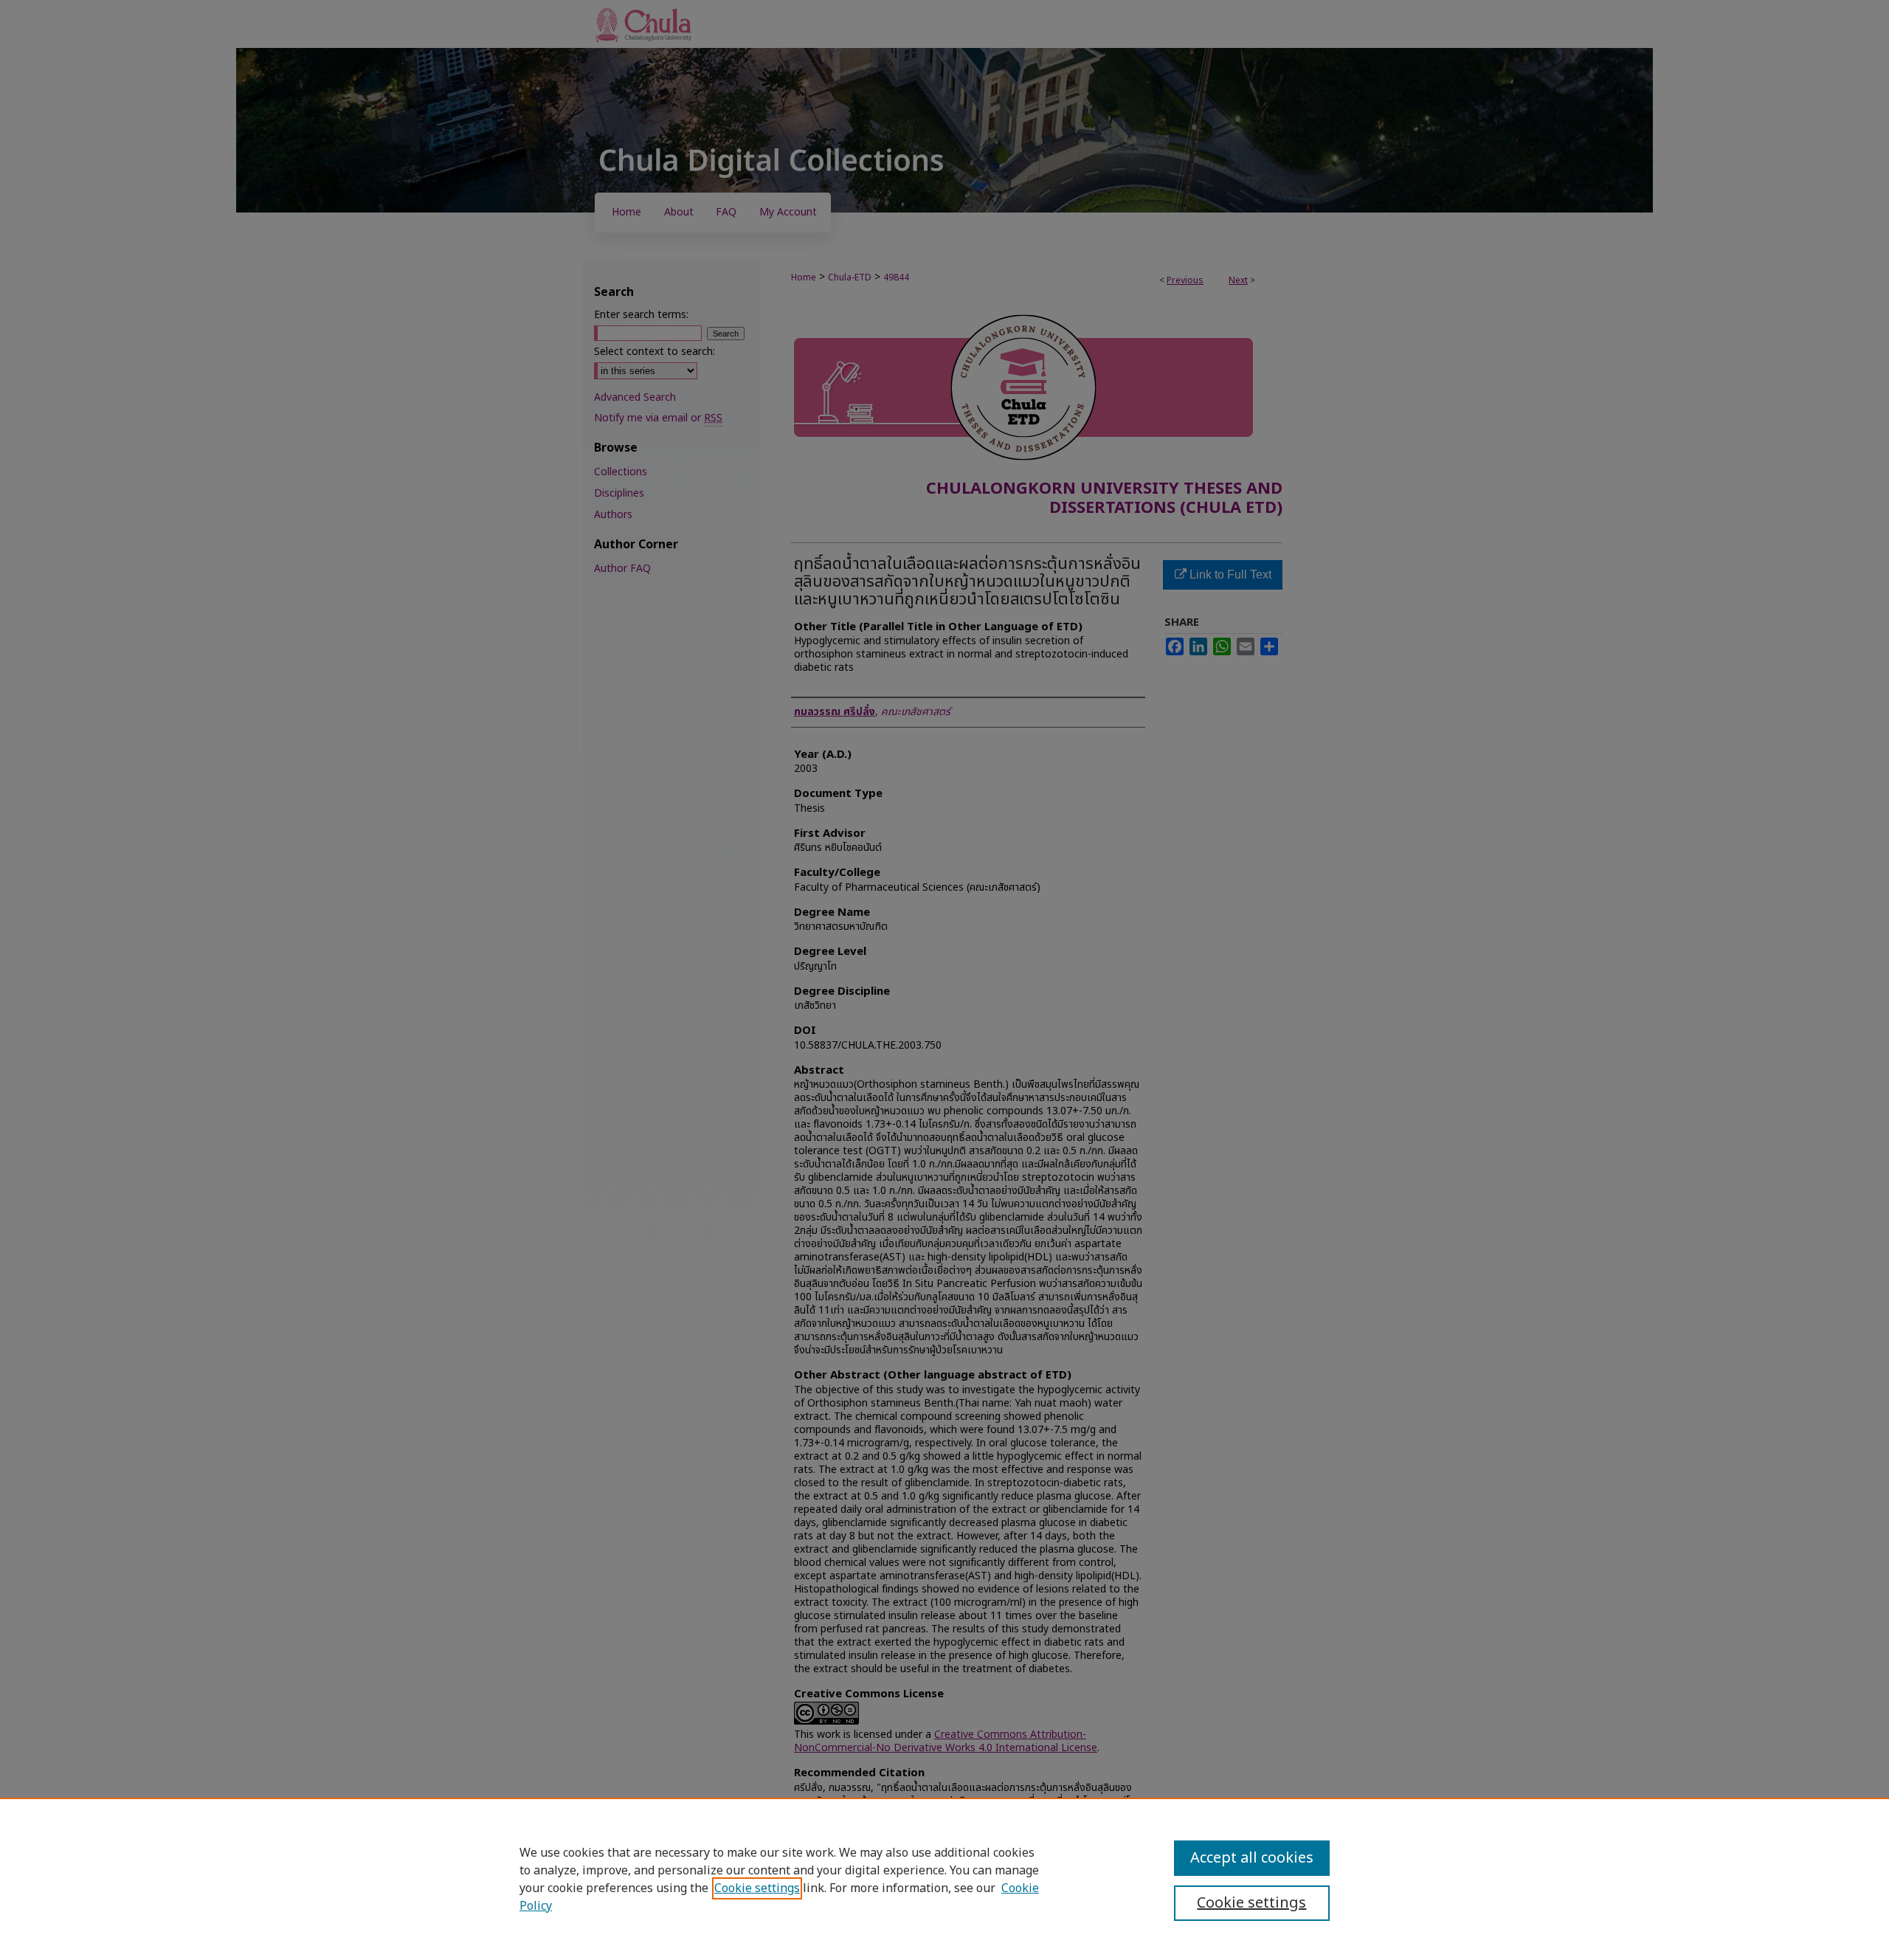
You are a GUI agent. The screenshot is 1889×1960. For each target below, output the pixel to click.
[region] (944, 1879)
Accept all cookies (1252, 1858)
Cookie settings (757, 1888)
